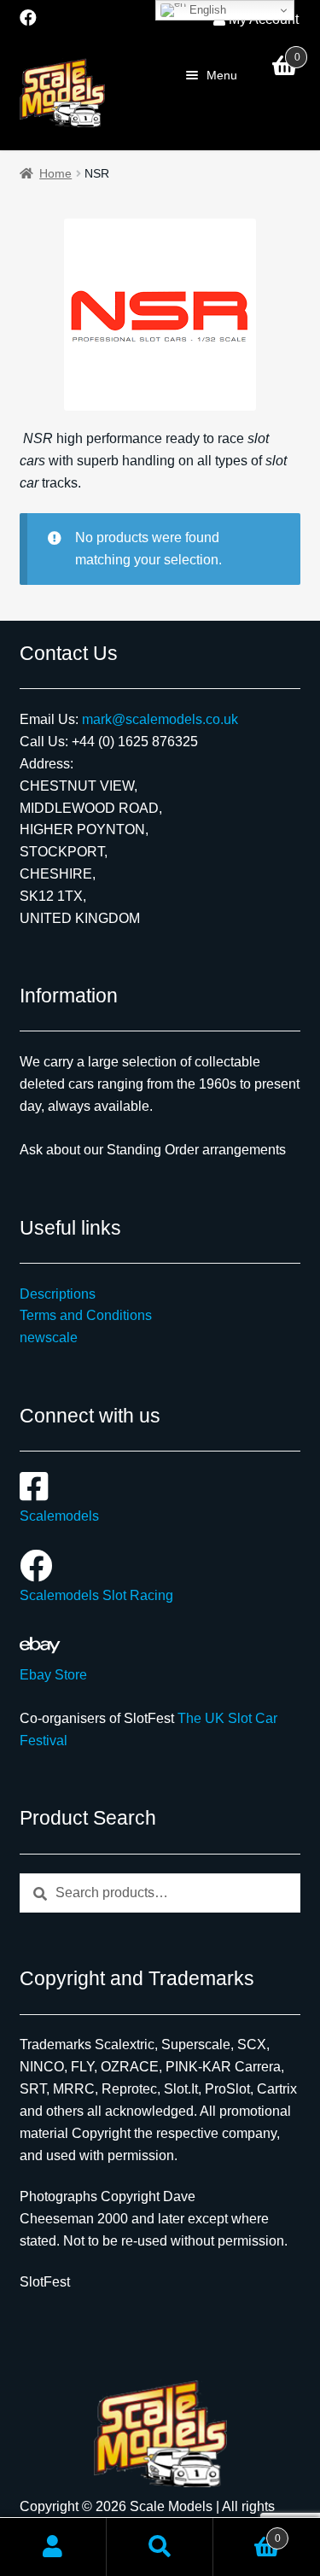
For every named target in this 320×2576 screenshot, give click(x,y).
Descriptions (58, 1294)
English (206, 10)
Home (55, 173)
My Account (53, 2547)
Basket (247, 2533)
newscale (49, 1338)
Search (160, 2547)
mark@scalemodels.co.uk (160, 719)
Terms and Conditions (86, 1315)
